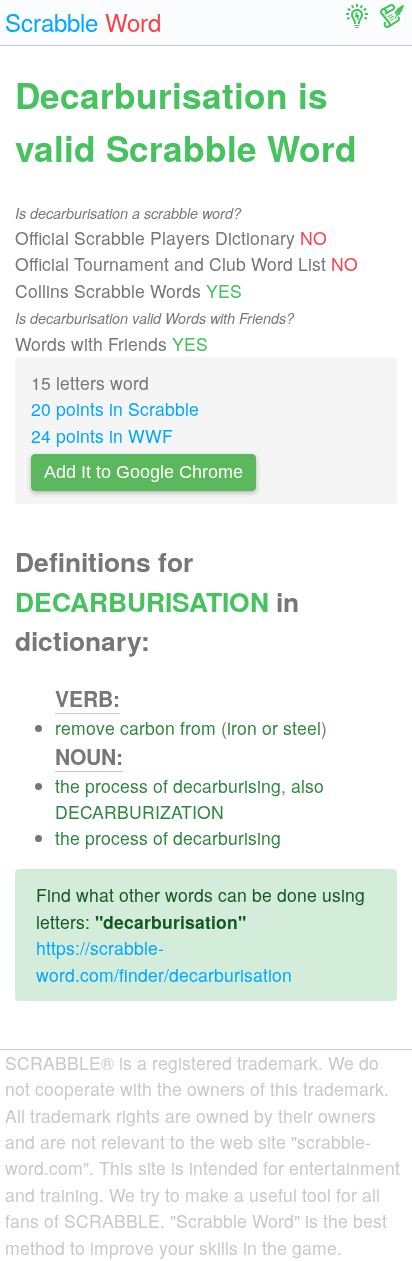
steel (302, 727)
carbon (147, 727)
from (198, 727)
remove (85, 727)
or (270, 727)
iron (242, 727)
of (160, 785)
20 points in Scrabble (115, 408)
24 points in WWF (102, 435)
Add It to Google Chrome (143, 472)
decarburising (227, 785)
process (116, 785)
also (307, 785)
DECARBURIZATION (139, 811)
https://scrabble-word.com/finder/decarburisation (164, 960)
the (67, 785)
